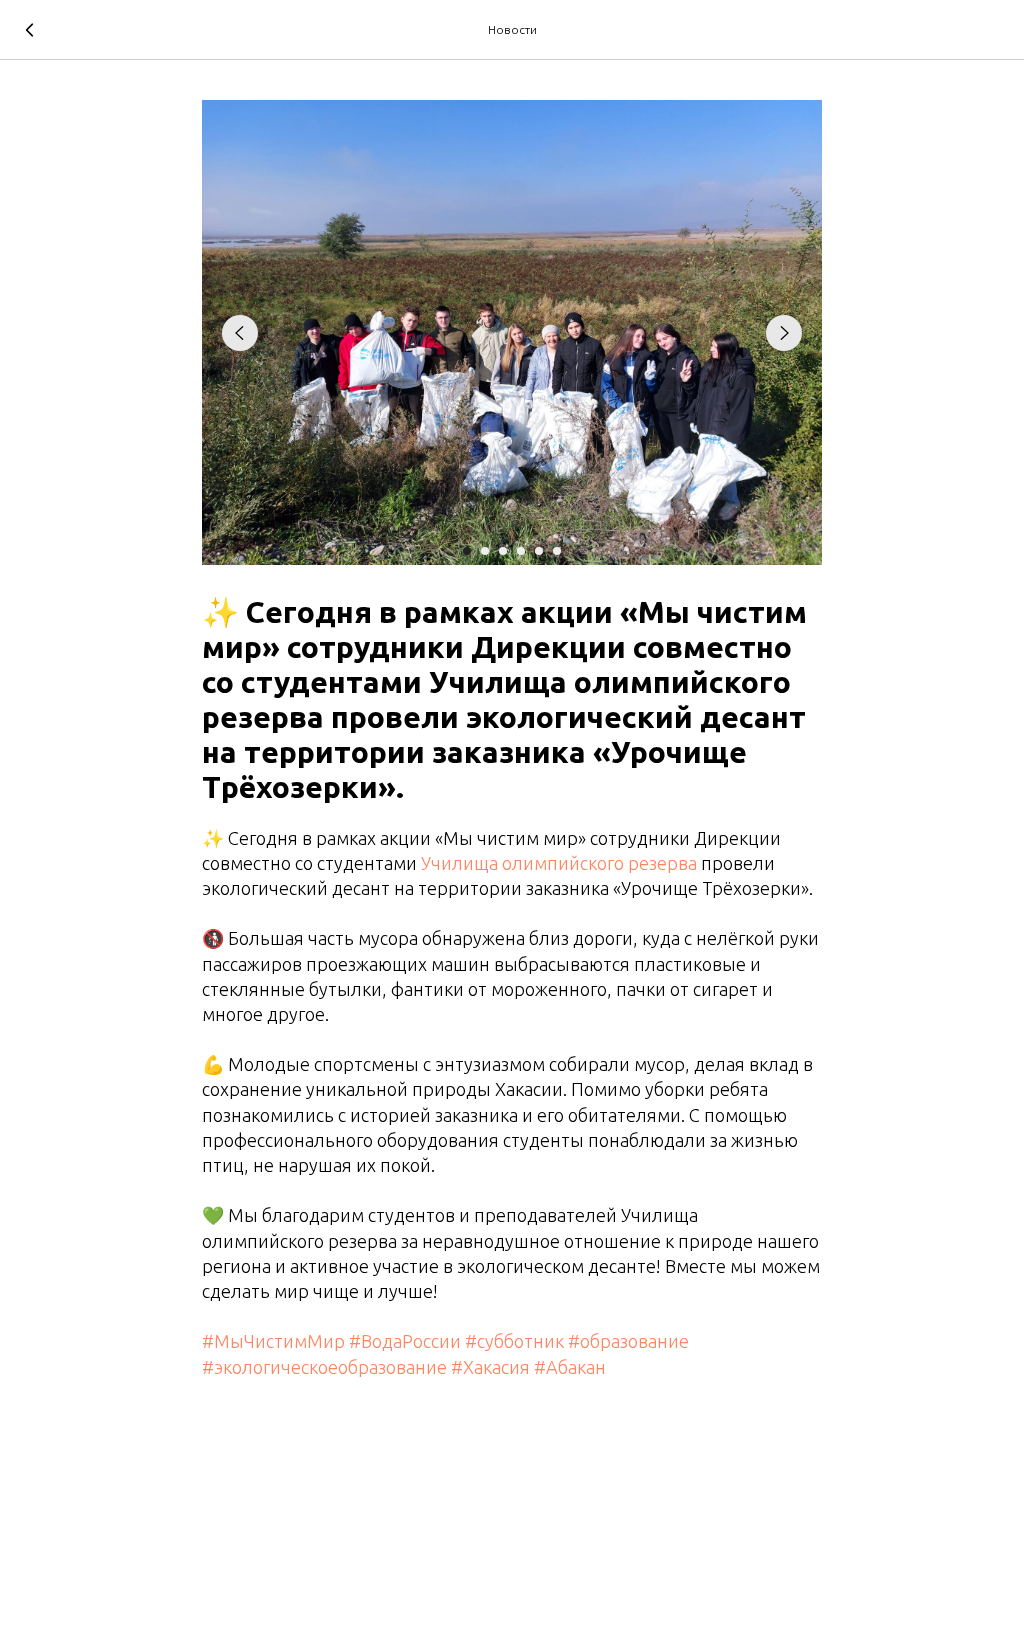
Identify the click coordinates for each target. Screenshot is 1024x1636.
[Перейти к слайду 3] (503, 551)
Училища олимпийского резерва (559, 863)
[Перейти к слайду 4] (521, 551)
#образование (628, 1341)
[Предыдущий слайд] (240, 333)
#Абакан (570, 1367)
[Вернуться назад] (30, 30)
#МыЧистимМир (273, 1341)
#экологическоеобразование (324, 1367)
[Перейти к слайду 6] (557, 551)
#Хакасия (490, 1367)
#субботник (514, 1341)
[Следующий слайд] (784, 333)
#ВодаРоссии (405, 1341)
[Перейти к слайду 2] (485, 551)
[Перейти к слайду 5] (539, 551)
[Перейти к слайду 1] (467, 551)
